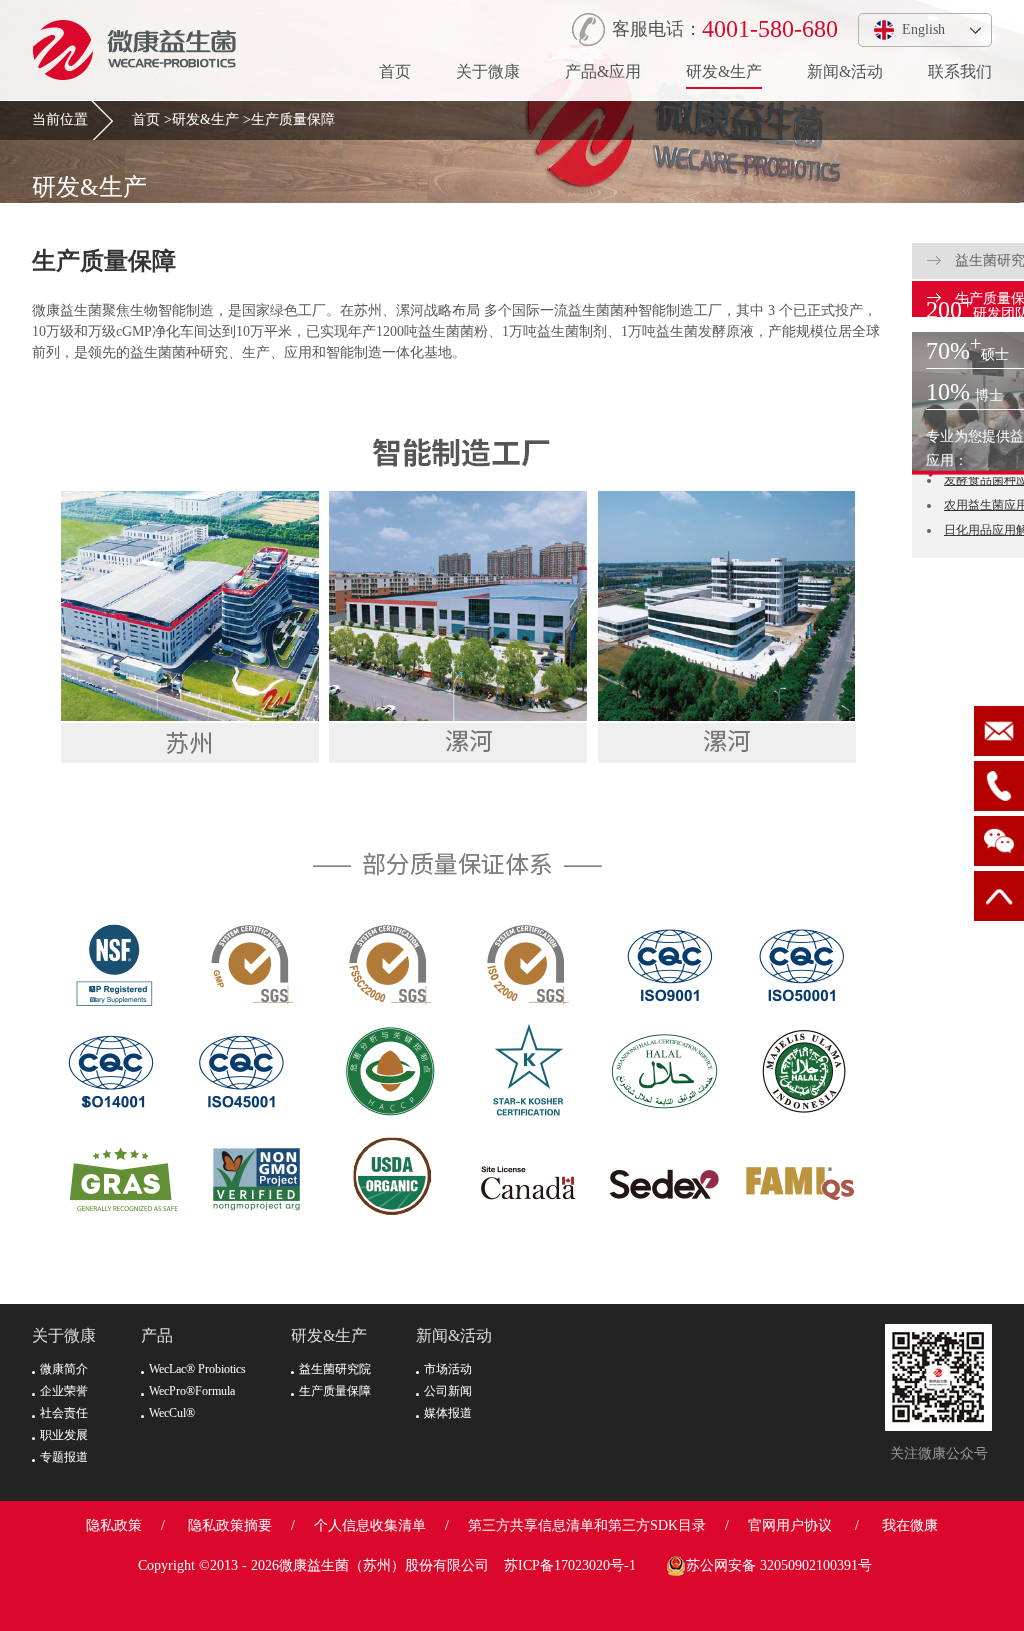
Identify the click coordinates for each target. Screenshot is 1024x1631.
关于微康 (488, 71)
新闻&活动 (845, 71)
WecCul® (172, 1413)
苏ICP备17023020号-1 (570, 1565)
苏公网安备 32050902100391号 (779, 1565)
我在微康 (910, 1525)
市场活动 (448, 1369)
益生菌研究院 (335, 1369)
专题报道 (64, 1457)
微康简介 (64, 1369)
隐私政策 (114, 1525)
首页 (395, 71)
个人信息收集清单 (370, 1525)
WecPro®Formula (192, 1391)
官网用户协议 (790, 1525)
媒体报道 (448, 1413)
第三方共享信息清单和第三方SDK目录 (587, 1525)
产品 (157, 1335)
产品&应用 (603, 71)
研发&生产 (724, 71)
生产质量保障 (293, 119)
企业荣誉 (64, 1391)
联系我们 (960, 71)
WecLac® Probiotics (197, 1369)
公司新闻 (448, 1391)
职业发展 (64, 1435)
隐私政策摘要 (230, 1525)
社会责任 (64, 1413)
